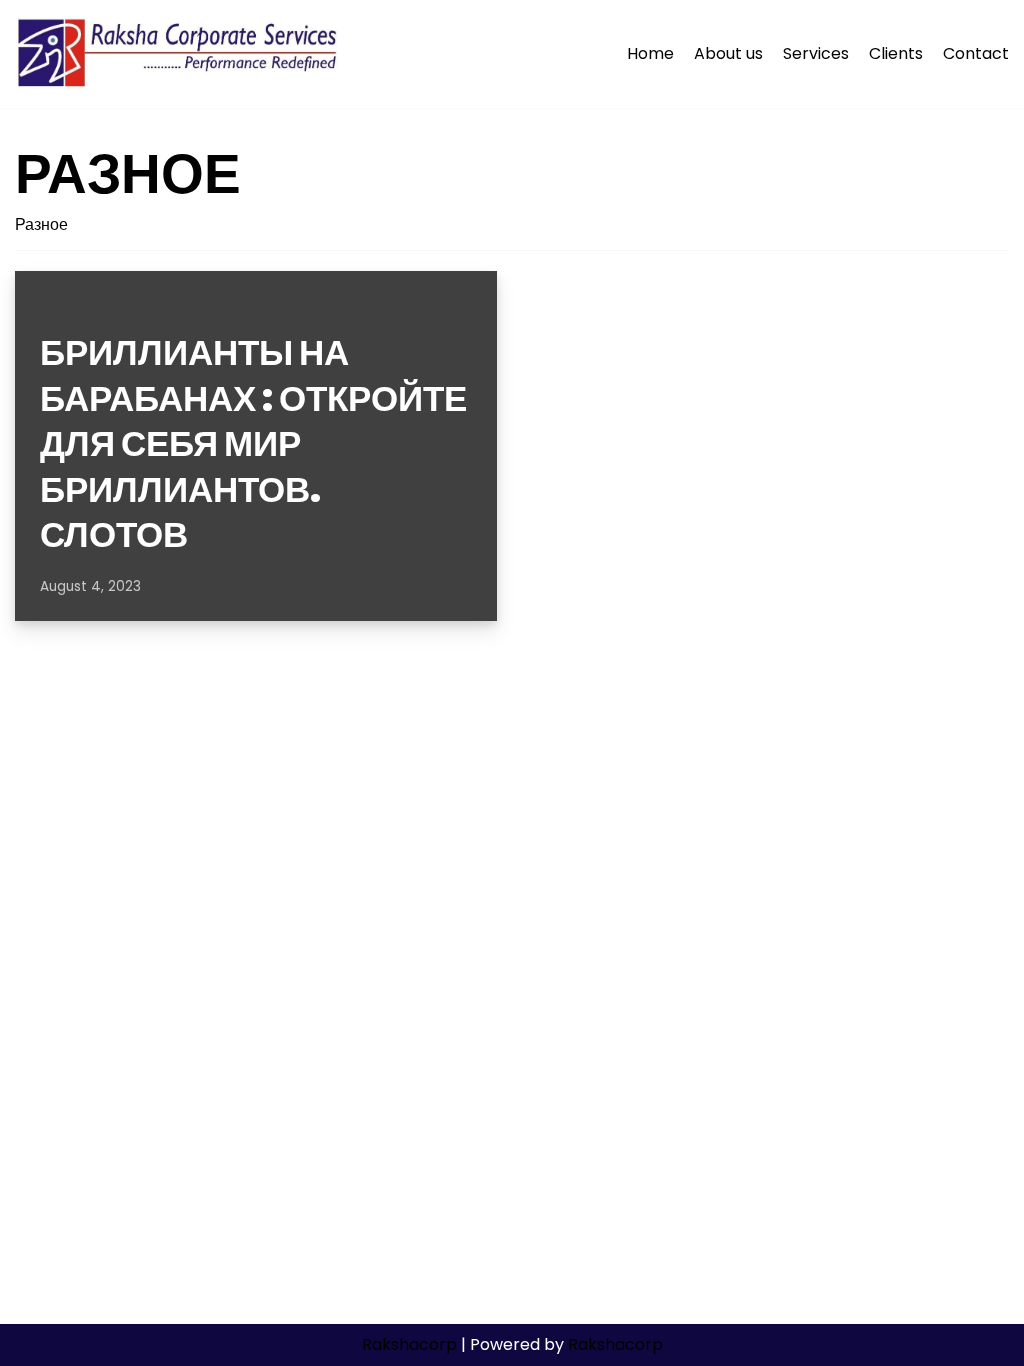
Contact (976, 53)
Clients (896, 53)
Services (816, 53)
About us (728, 53)
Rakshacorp (409, 1344)
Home (650, 53)
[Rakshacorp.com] (179, 54)
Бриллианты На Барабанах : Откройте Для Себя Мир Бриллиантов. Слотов (253, 443)
